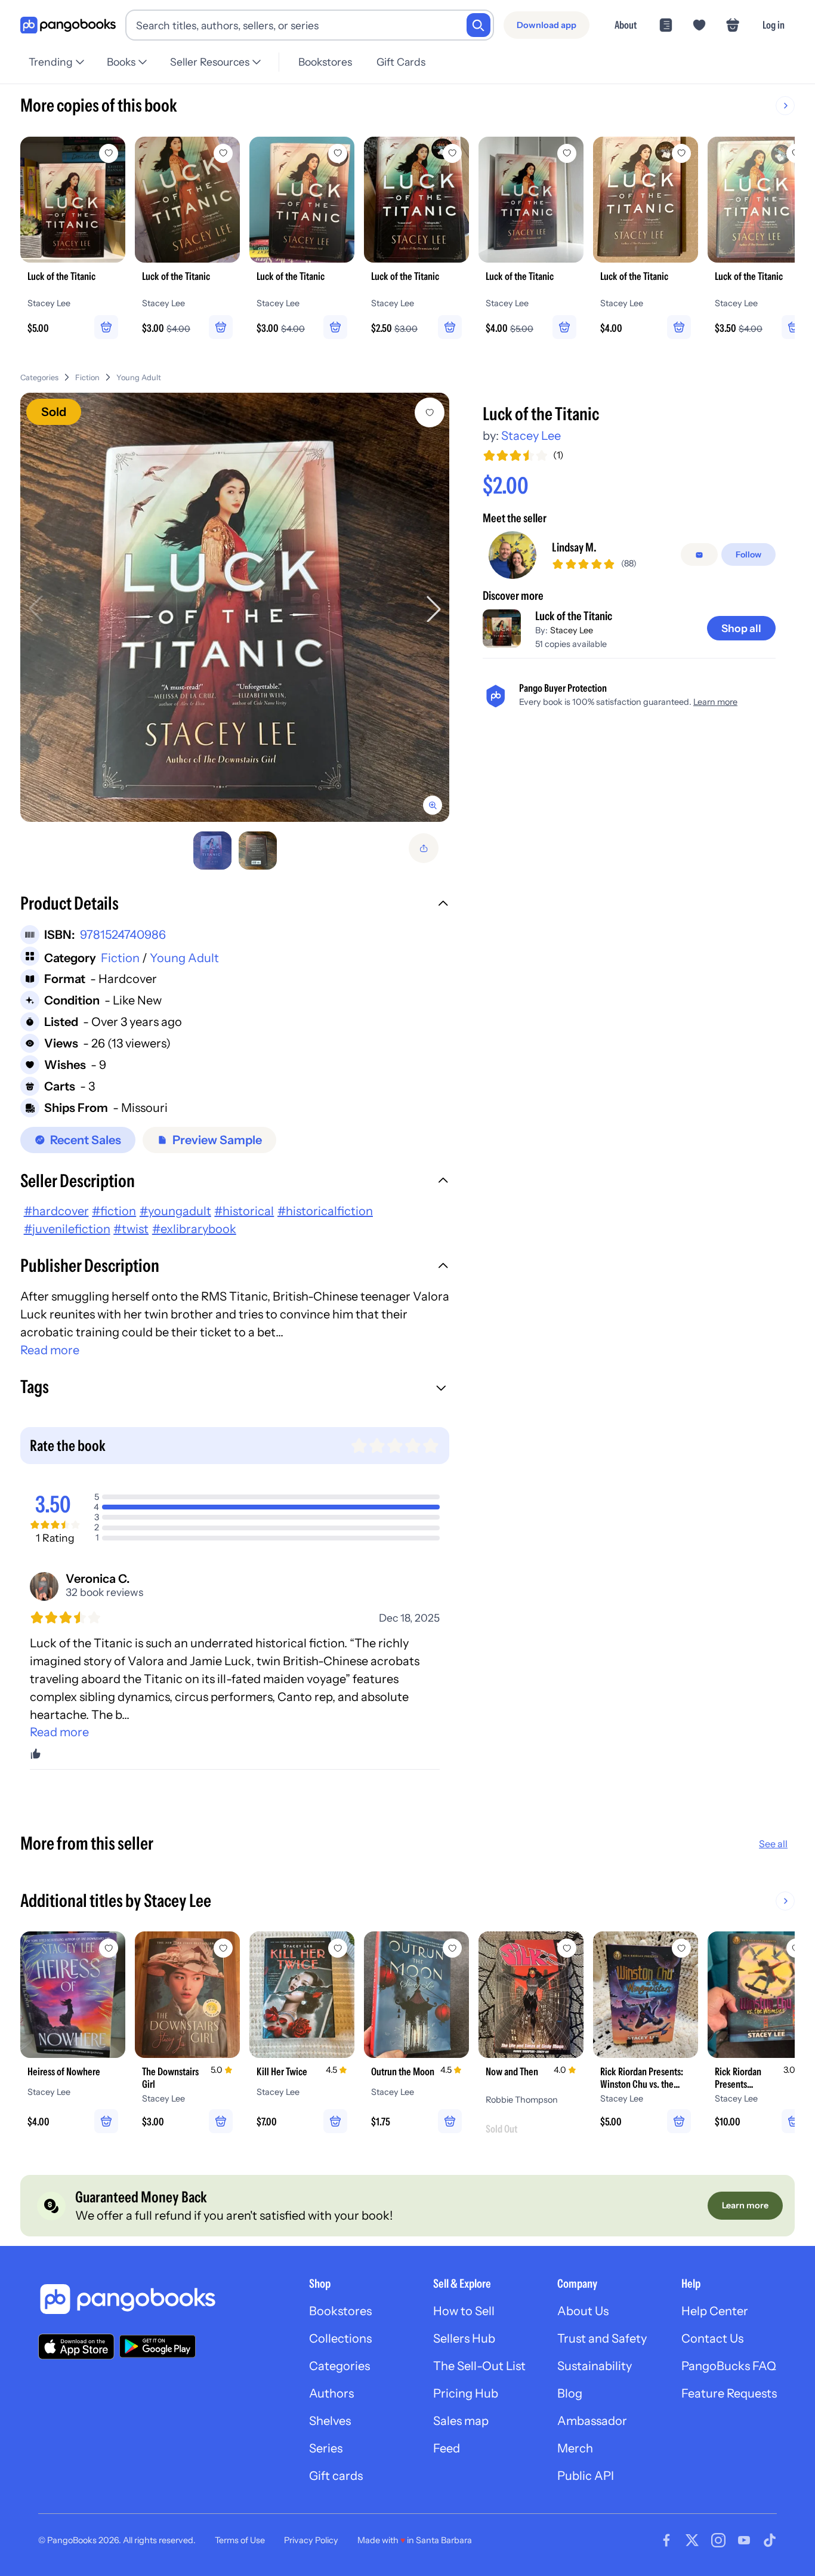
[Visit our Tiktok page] (770, 2540)
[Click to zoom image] (235, 607)
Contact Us (712, 2338)
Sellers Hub (464, 2338)
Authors (331, 2393)
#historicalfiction (325, 1211)
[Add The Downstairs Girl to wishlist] (223, 1948)
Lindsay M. (574, 548)
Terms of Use (240, 2540)
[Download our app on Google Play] (158, 2346)
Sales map (461, 2421)
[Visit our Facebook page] (666, 2540)
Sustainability (595, 2366)
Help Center (715, 2311)
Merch (575, 2448)
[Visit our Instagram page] (718, 2540)
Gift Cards (401, 62)
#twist (131, 1229)
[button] (235, 905)
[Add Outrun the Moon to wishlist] (452, 1948)
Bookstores (325, 62)
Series (326, 2448)
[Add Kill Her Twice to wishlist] (338, 1948)
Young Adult (139, 378)
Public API (586, 2476)
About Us (583, 2311)
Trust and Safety (602, 2338)
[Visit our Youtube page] (744, 2540)
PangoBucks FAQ (729, 2366)
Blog (570, 2393)
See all (773, 1844)
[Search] (478, 25)
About (626, 25)
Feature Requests (729, 2393)
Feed (447, 2448)
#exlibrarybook (194, 1229)
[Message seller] (699, 555)
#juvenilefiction (67, 1229)
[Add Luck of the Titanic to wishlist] (430, 412)
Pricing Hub (466, 2393)
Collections (340, 2338)
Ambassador (592, 2421)
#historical (244, 1211)
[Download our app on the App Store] (76, 2347)
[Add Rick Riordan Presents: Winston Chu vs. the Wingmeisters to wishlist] (681, 1948)
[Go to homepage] (68, 25)
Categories (39, 378)
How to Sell (464, 2311)
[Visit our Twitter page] (692, 2540)
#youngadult (175, 1211)
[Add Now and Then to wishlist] (567, 1948)
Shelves (330, 2421)
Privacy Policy (311, 2540)
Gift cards (336, 2476)
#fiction (114, 1211)
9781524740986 (123, 935)
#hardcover (56, 1211)
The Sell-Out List (479, 2366)
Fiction (87, 378)
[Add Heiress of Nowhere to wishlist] (109, 1948)
